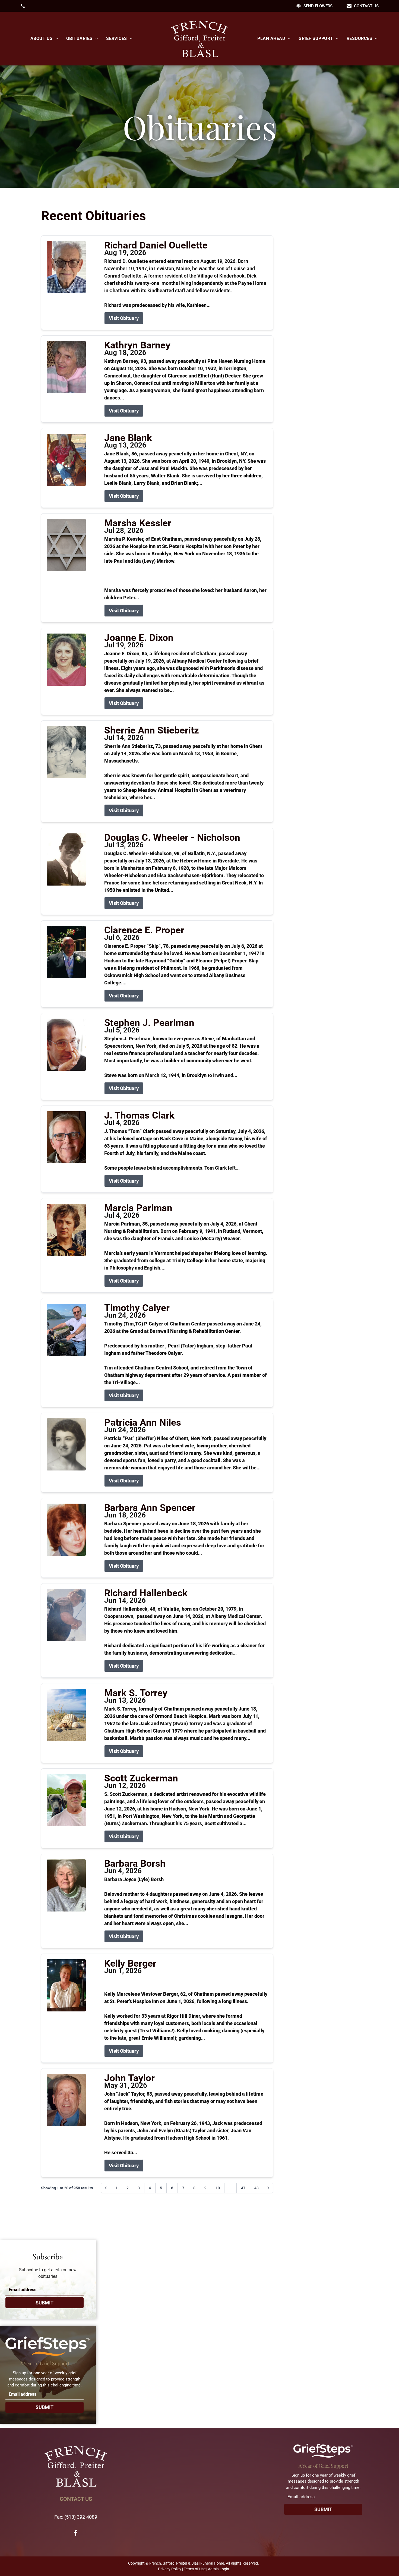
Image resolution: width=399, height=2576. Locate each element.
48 (256, 2188)
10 (218, 2188)
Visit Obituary (124, 318)
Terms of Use (195, 2569)
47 (243, 2188)
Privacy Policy (170, 2569)
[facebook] (76, 2534)
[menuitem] (44, 39)
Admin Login (218, 2569)
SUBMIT (45, 2303)
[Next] (268, 2188)
